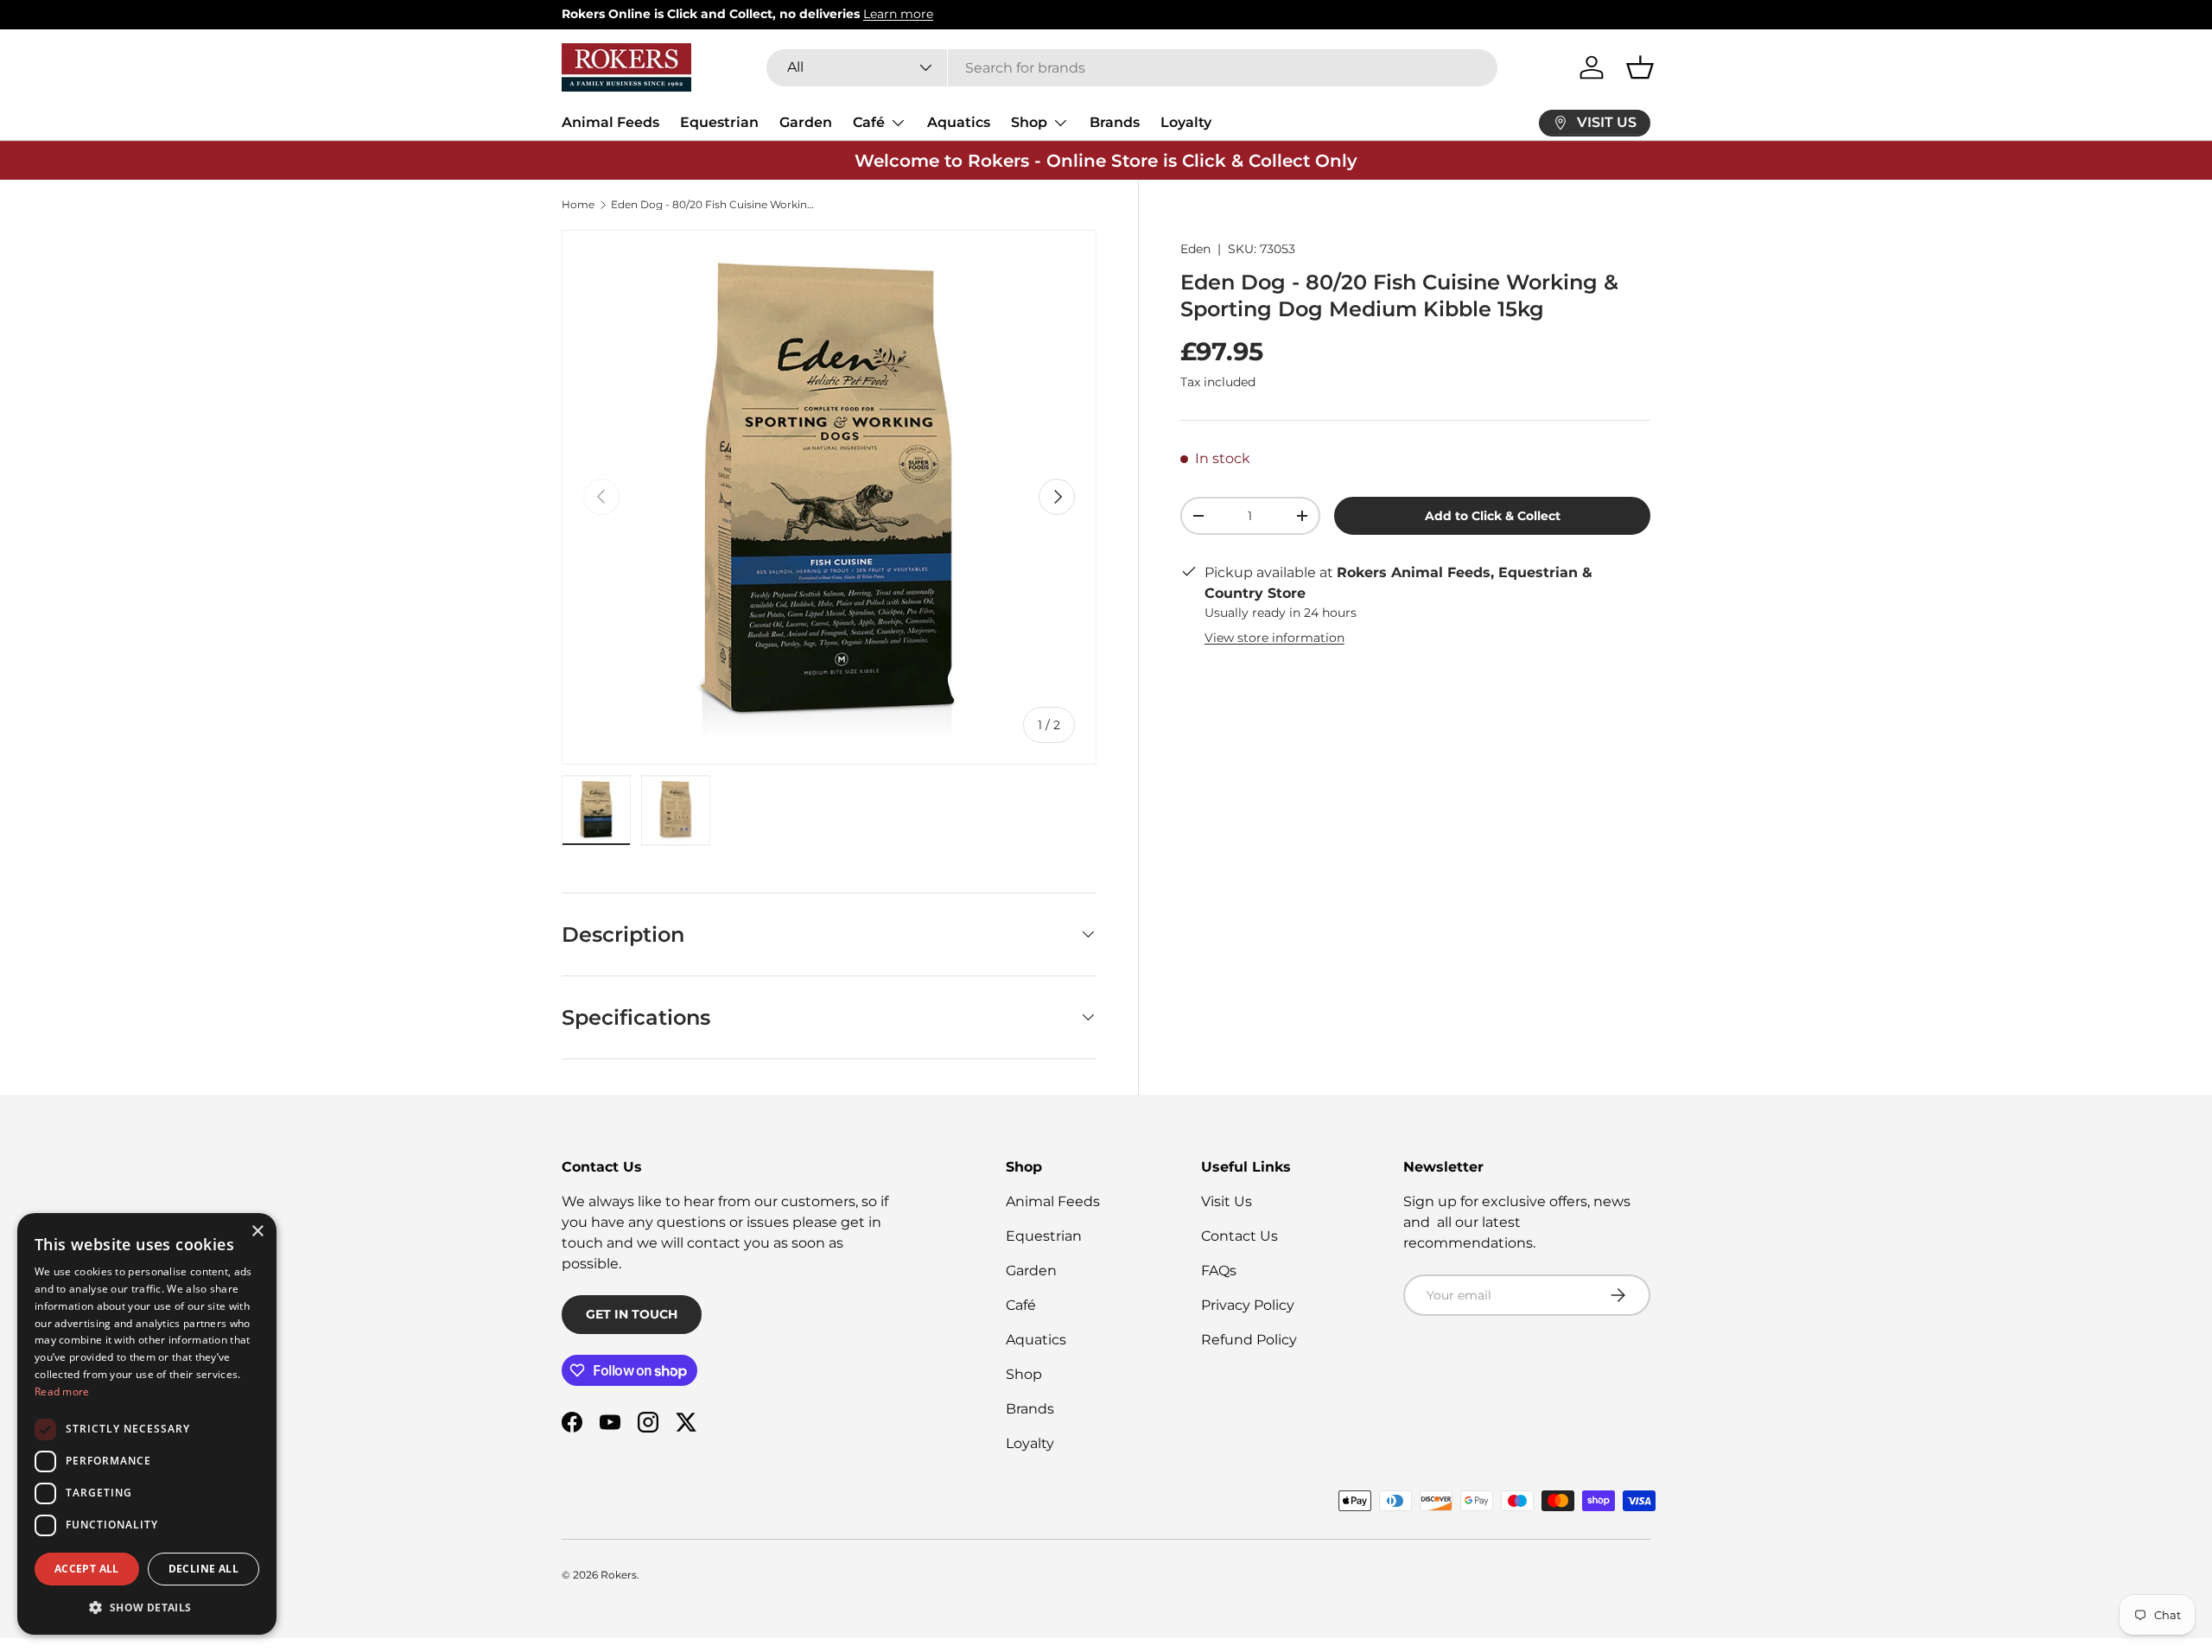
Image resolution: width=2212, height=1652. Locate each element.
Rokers (619, 1575)
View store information (1274, 638)
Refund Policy (1249, 1340)
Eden (1195, 249)
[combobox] (1132, 68)
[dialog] (147, 1424)
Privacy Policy (1248, 1305)
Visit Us (1227, 1201)
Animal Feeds (610, 122)
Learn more (898, 14)
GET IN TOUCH (632, 1314)
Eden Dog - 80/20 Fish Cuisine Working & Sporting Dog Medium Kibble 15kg (715, 205)
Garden (806, 122)
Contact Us (1239, 1236)
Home (578, 205)
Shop (1029, 122)
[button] (1640, 67)
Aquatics (959, 122)
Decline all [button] (203, 1569)
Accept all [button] (87, 1569)
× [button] (257, 1232)
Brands (1115, 122)
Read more (62, 1391)
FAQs (1219, 1271)
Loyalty (1186, 122)
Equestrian (719, 122)
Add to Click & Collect (1493, 516)
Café (869, 122)
